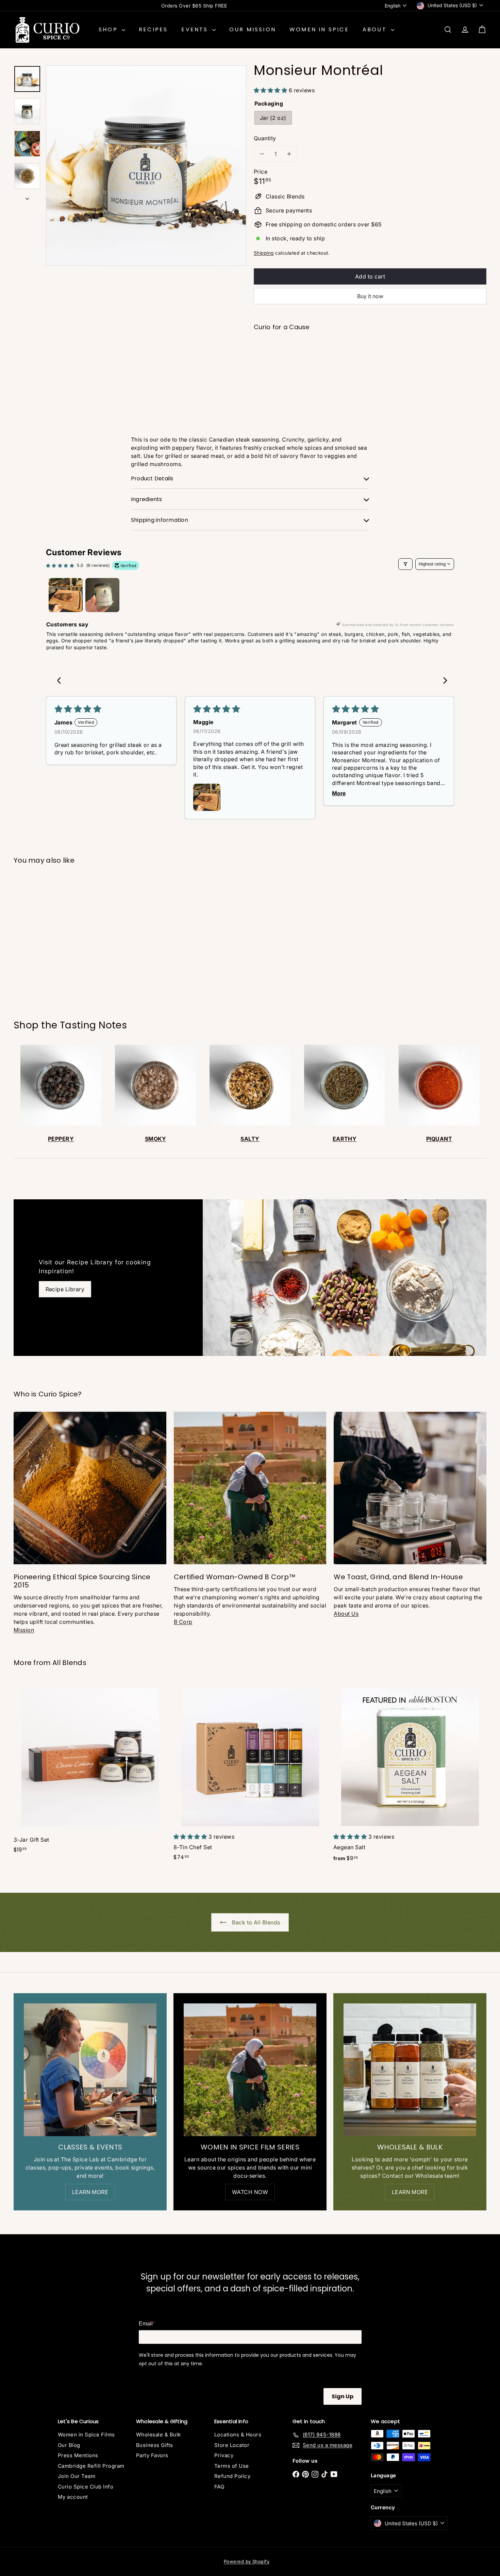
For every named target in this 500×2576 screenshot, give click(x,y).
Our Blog (69, 2445)
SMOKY (155, 1139)
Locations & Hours (238, 2435)
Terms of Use (232, 2466)
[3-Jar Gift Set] (90, 1770)
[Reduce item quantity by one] (262, 154)
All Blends (69, 1663)
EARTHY (345, 1139)
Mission (24, 1630)
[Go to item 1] (66, 595)
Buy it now (370, 296)
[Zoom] (146, 166)
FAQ (219, 2487)
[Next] (27, 196)
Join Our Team (77, 2476)
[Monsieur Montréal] (370, 361)
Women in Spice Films (86, 2435)
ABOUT (376, 29)
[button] (271, 90)
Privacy (224, 2455)
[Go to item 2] (102, 595)
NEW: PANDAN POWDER (194, 6)
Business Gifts (155, 2445)
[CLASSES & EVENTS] (90, 2070)
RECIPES (153, 29)
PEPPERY (61, 1139)
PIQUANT (439, 1139)
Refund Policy (232, 2476)
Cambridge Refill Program (91, 2466)
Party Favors (152, 2455)
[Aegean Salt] (410, 1775)
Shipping (264, 253)
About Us (346, 1614)
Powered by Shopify (247, 2561)
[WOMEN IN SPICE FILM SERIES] (250, 2070)
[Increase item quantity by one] (289, 154)
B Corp (183, 1622)
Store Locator (232, 2445)
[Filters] (405, 564)
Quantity (265, 138)
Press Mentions (78, 2455)
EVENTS (196, 29)
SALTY (250, 1139)
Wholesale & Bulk (159, 2435)
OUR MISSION (253, 29)
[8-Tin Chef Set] (250, 1774)
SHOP (109, 29)
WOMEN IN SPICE (319, 29)
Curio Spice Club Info (86, 2487)
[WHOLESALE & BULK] (410, 2070)
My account (73, 2497)
